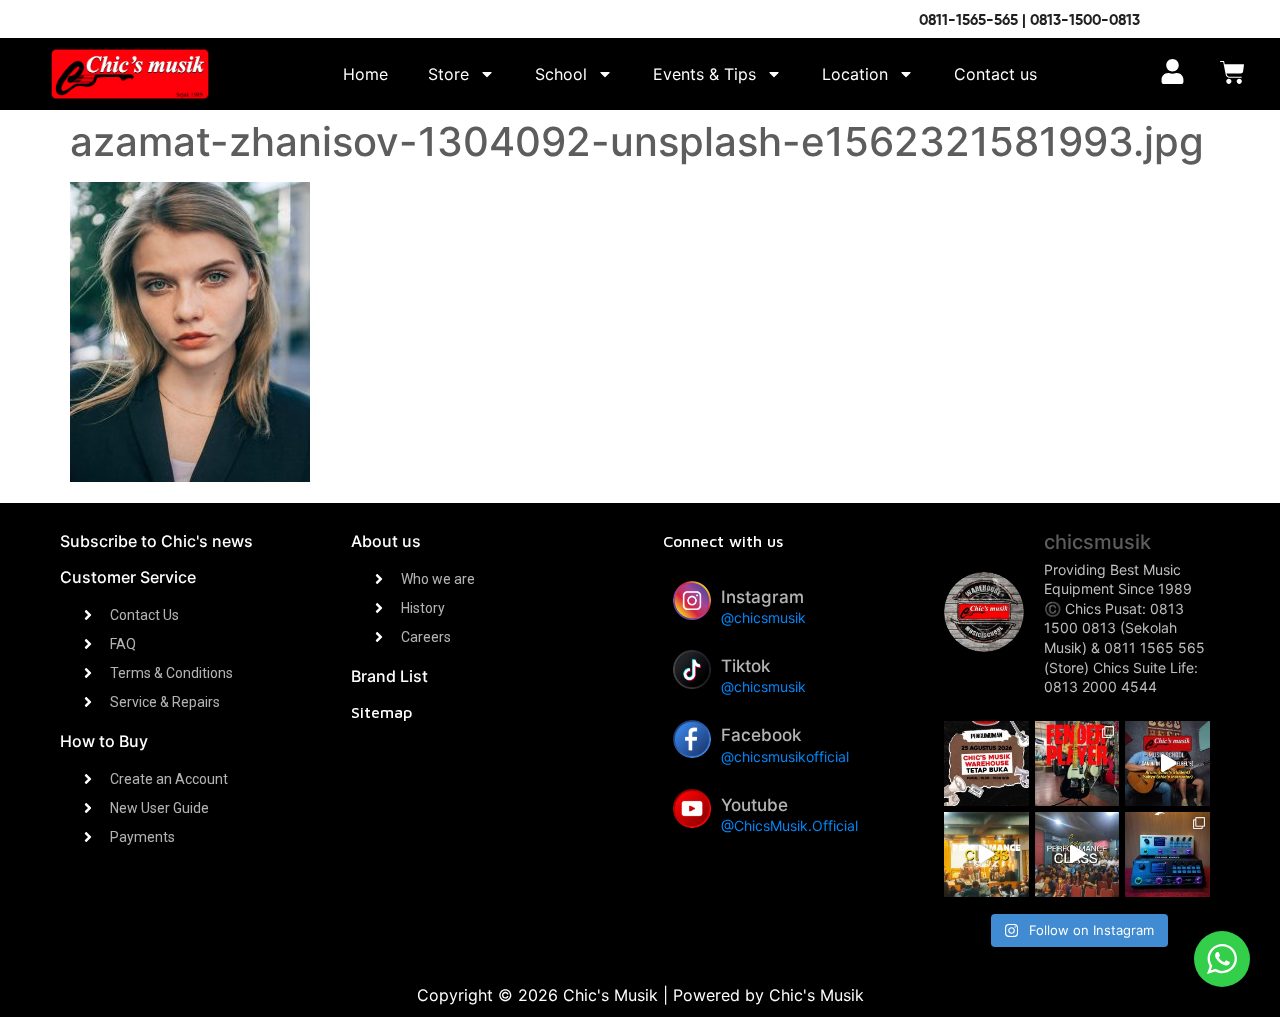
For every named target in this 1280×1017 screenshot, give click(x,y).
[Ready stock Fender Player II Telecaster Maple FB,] (1077, 763)
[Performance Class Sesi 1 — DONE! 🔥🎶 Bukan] (1077, 854)
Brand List (389, 676)
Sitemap (381, 712)
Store (448, 74)
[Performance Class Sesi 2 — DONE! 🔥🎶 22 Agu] (986, 854)
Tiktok (745, 666)
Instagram (762, 597)
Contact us (995, 74)
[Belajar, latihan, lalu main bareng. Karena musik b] (1167, 763)
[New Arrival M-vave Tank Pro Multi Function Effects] (1167, 854)
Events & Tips (704, 74)
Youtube (754, 805)
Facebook (761, 735)
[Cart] (1232, 74)
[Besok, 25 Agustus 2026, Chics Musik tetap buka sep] (986, 763)
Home (365, 74)
